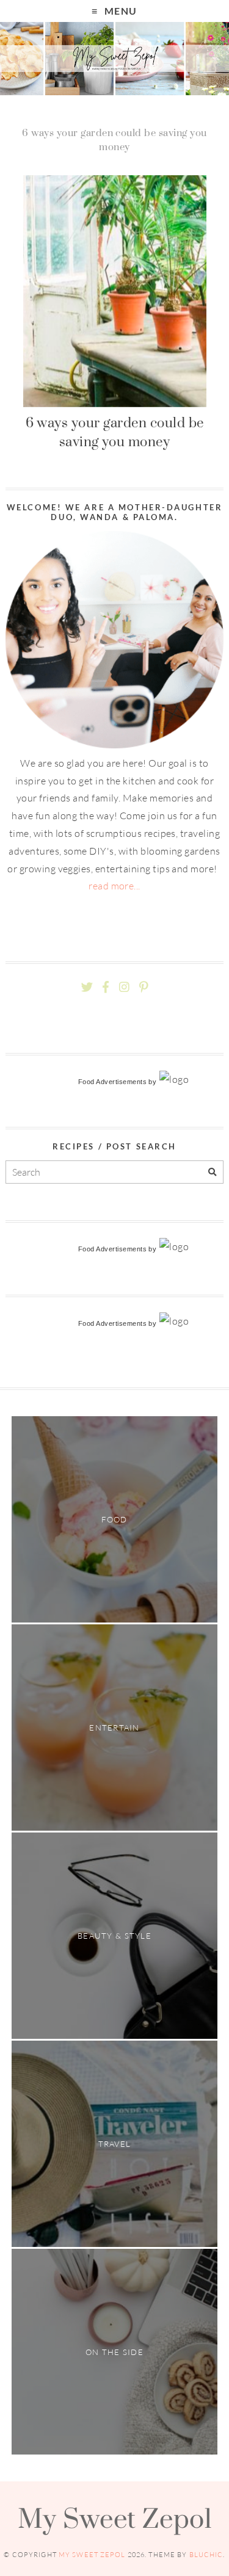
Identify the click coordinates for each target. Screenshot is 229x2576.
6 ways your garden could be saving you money (115, 432)
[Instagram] (124, 987)
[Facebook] (106, 987)
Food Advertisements (112, 1082)
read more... (114, 886)
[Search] (212, 1172)
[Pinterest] (144, 987)
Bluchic (206, 2555)
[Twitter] (87, 987)
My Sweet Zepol (115, 2518)
